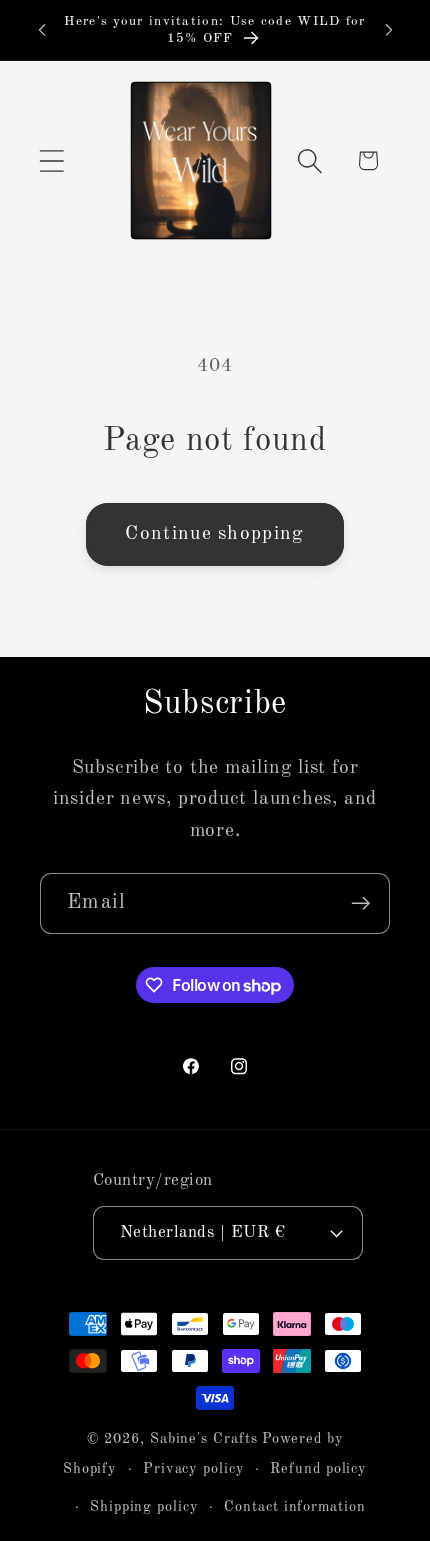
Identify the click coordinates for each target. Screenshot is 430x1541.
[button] (51, 160)
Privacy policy (194, 1469)
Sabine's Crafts (204, 1439)
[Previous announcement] (42, 30)
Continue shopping (214, 534)
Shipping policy (144, 1507)
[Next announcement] (389, 30)
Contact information (294, 1507)
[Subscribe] (360, 903)
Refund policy (318, 1469)
